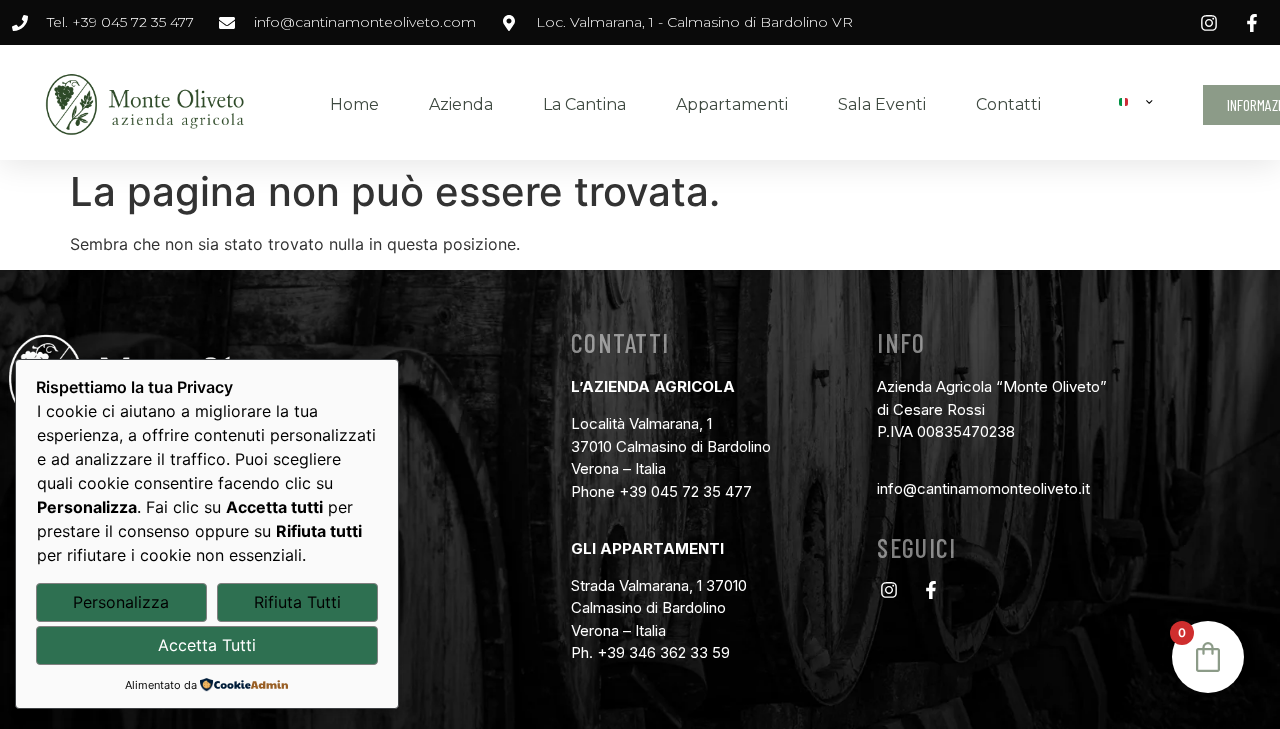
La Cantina (584, 104)
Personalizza (121, 602)
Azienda (461, 104)
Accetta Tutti (207, 645)
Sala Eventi (882, 104)
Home (354, 104)
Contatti (1008, 104)
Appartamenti (732, 104)
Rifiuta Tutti (297, 602)
